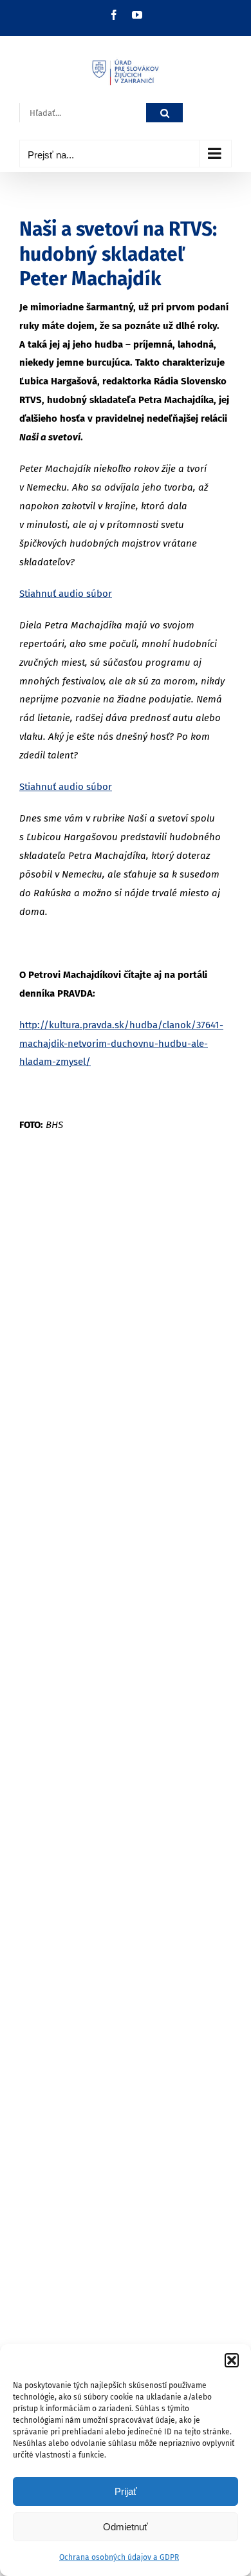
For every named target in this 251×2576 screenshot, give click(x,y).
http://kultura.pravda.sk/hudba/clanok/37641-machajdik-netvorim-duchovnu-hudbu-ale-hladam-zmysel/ (121, 1044)
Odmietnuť (126, 2527)
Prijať (126, 2491)
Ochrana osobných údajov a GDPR (119, 2557)
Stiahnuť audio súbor (66, 594)
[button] (232, 2360)
